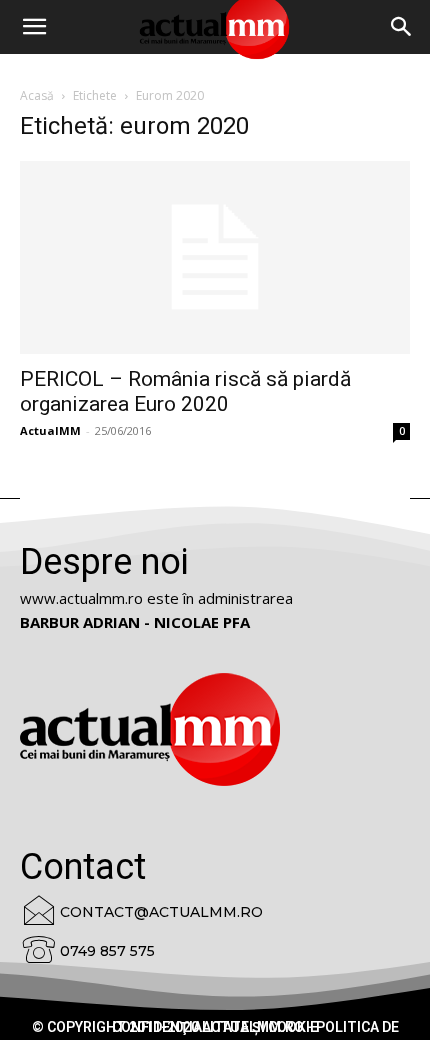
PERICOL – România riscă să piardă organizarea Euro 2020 (185, 391)
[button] (402, 27)
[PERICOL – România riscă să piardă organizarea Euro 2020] (215, 257)
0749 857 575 (107, 951)
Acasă (37, 95)
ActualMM (50, 430)
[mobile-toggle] (34, 27)
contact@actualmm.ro (161, 912)
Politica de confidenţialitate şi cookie (255, 1027)
